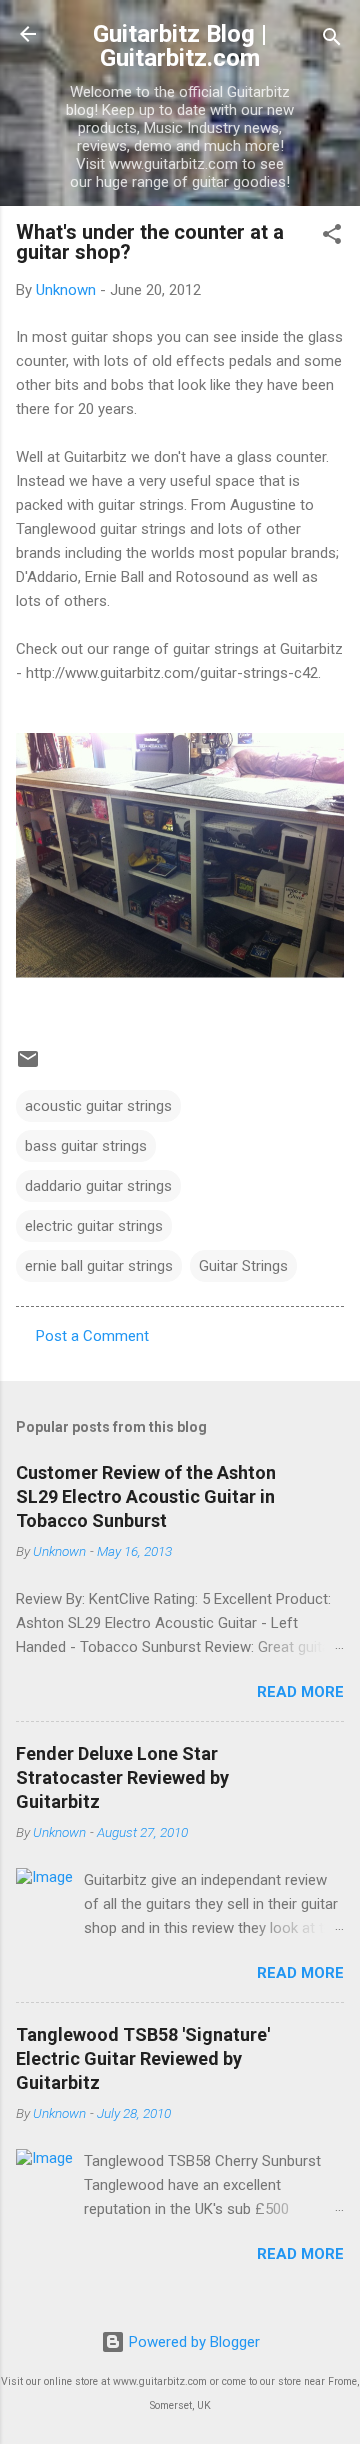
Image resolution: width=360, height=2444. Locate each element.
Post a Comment (92, 1336)
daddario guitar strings (98, 1186)
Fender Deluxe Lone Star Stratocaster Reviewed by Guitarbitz (122, 1777)
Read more (300, 1692)
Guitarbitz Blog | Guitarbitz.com (180, 46)
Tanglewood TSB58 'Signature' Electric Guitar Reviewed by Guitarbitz (143, 2058)
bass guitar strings (86, 1146)
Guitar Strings (243, 1266)
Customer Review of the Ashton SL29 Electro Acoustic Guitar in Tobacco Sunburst (146, 1496)
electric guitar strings (94, 1226)
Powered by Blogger (192, 2342)
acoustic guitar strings (98, 1106)
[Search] (332, 40)
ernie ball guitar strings (99, 1266)
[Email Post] (28, 1066)
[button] (332, 237)
